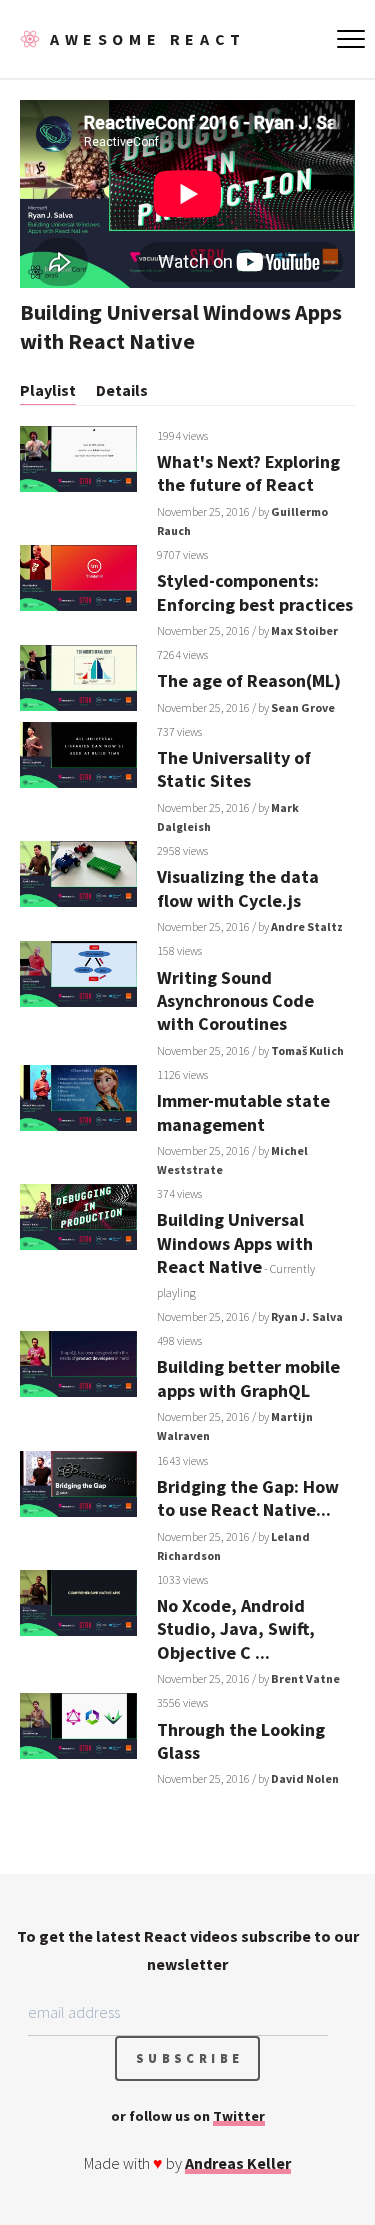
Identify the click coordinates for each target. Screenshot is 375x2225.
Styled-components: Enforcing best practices (255, 592)
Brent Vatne (305, 1678)
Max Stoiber (304, 630)
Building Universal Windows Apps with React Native (235, 1243)
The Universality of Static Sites (234, 769)
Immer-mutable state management (243, 1112)
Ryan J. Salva (307, 1316)
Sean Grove (303, 707)
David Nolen (305, 1778)
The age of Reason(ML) (249, 680)
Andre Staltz (307, 926)
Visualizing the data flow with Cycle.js (238, 888)
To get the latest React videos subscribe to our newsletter (188, 1950)
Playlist (48, 390)
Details (122, 390)
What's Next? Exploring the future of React (248, 473)
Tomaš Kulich (307, 1050)
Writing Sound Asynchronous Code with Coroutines (235, 1001)
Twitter (239, 2116)
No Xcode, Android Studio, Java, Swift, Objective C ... (236, 1629)
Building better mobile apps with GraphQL (248, 1378)
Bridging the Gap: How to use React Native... (248, 1498)
